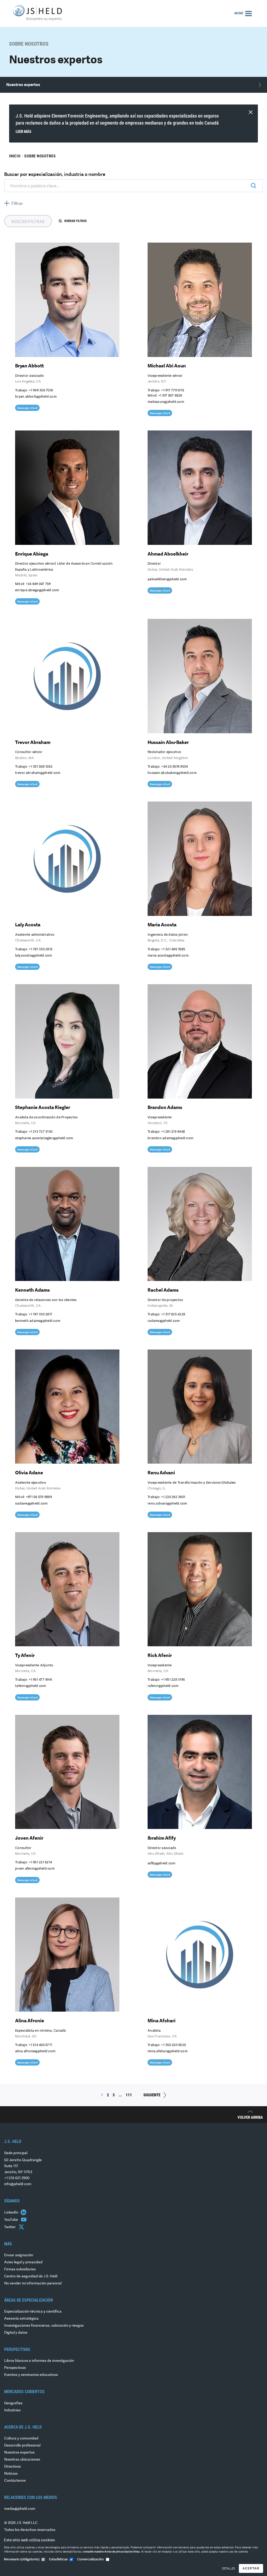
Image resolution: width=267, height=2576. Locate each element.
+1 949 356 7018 (41, 390)
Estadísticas (58, 2559)
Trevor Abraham (33, 743)
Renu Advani (161, 1473)
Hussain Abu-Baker (168, 743)
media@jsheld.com (20, 2509)
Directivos (13, 2467)
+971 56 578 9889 (39, 1497)
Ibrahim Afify (162, 1838)
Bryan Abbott (29, 366)
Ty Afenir (25, 1656)
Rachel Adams (163, 1290)
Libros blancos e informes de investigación (39, 2361)
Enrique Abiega (32, 554)
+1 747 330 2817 (40, 1314)
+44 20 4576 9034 (174, 767)
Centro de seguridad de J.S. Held (31, 2276)
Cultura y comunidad (21, 2439)
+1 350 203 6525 (174, 2045)
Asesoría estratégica (21, 2319)
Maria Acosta (162, 925)
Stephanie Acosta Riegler (43, 1108)
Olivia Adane (29, 1473)
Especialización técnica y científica (33, 2312)
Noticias (11, 2474)
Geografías (13, 2403)
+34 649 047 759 (38, 584)
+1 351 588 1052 (41, 767)
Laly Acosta (28, 925)
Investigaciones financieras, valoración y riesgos (44, 2326)
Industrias (12, 2410)
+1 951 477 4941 (40, 1680)
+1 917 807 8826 (170, 396)
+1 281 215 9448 (173, 1132)
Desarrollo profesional (22, 2446)
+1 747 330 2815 (41, 949)
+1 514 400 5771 (40, 2045)
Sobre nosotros (40, 156)
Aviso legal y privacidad (23, 2262)
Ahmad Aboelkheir (168, 554)
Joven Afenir (29, 1838)
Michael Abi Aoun (167, 366)
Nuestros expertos (19, 2453)
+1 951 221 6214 (40, 1862)
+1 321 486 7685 (173, 949)
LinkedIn (12, 2213)
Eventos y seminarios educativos (31, 2375)
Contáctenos (15, 2481)
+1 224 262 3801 (173, 1497)
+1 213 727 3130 (41, 1132)
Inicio (15, 156)
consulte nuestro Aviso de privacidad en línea (111, 2552)
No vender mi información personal (33, 2284)
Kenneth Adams (32, 1290)
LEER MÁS (23, 132)
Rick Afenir (160, 1656)
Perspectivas (15, 2368)
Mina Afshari (162, 2021)
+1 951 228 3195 (173, 1680)
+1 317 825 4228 (173, 1314)
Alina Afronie (30, 2021)
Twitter (10, 2227)
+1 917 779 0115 (173, 390)
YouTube (11, 2220)
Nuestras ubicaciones (22, 2460)
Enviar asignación (19, 2255)
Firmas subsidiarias (20, 2269)
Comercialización (90, 2559)
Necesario (22, 2559)
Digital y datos (16, 2333)
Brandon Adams (165, 1108)
